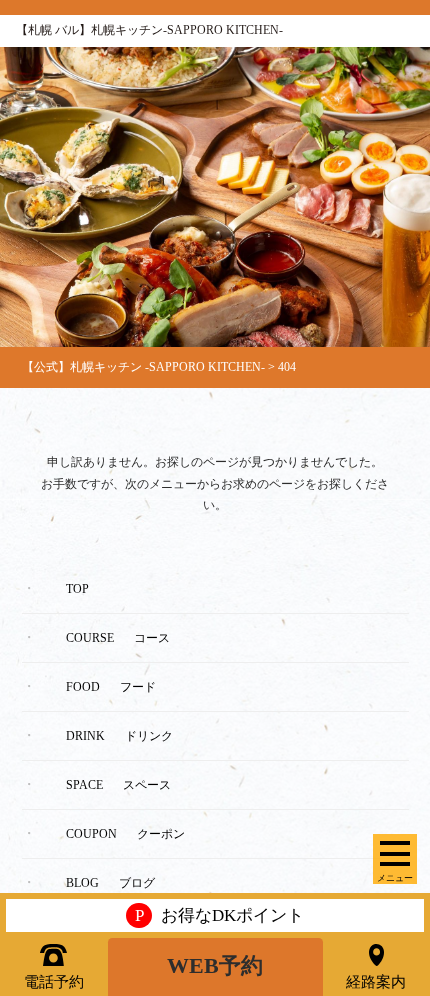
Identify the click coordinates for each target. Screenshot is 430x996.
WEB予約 (215, 966)
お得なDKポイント (219, 915)
